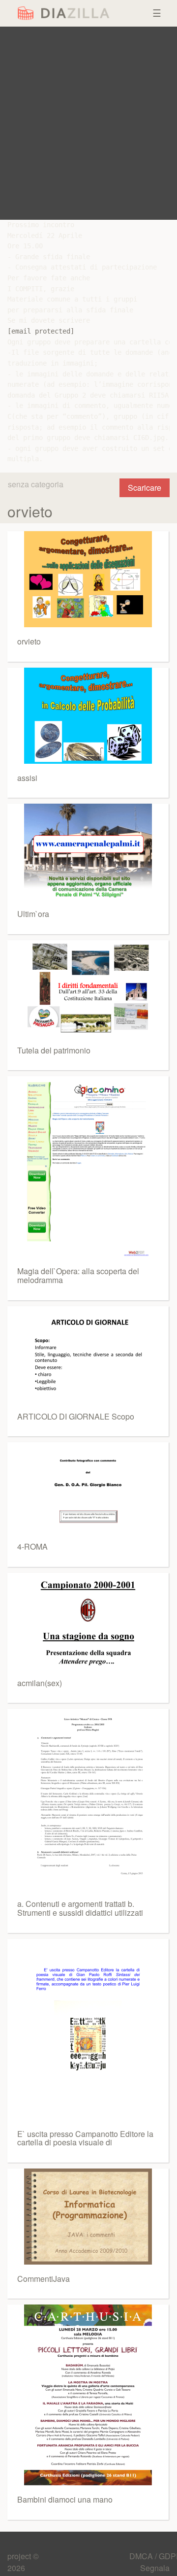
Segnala (155, 2568)
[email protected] (41, 331)
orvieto (29, 641)
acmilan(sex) (40, 1683)
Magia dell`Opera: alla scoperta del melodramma (78, 1275)
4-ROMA (32, 1546)
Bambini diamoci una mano (65, 2499)
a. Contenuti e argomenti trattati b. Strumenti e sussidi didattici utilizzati (80, 1908)
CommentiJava (44, 2279)
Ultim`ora (33, 914)
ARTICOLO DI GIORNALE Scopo (76, 1416)
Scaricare (145, 488)
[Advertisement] (88, 123)
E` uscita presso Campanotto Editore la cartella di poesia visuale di (85, 2138)
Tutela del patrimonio (54, 1050)
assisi (27, 778)
